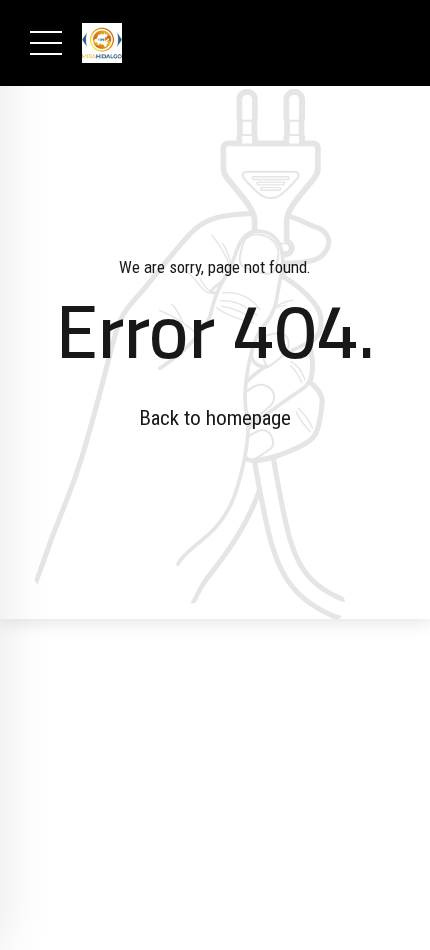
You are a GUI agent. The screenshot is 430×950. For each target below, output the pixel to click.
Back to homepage (215, 418)
